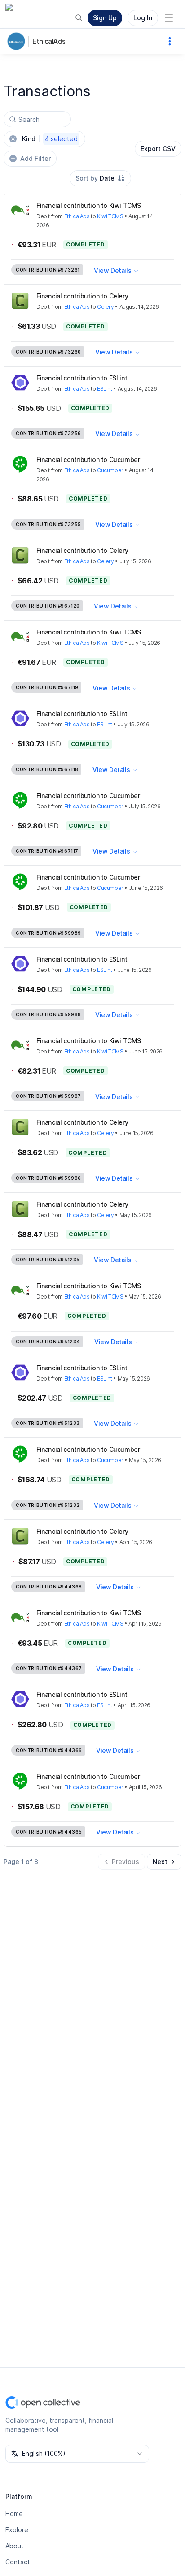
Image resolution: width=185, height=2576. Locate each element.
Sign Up (105, 18)
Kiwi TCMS (110, 216)
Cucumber (110, 470)
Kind (50, 139)
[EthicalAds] (18, 41)
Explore (17, 2530)
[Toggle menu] (169, 18)
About (15, 2546)
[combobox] (100, 178)
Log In (143, 18)
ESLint (105, 389)
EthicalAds (49, 41)
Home (14, 2513)
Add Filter (35, 158)
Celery (106, 307)
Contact (18, 2562)
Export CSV (158, 149)
